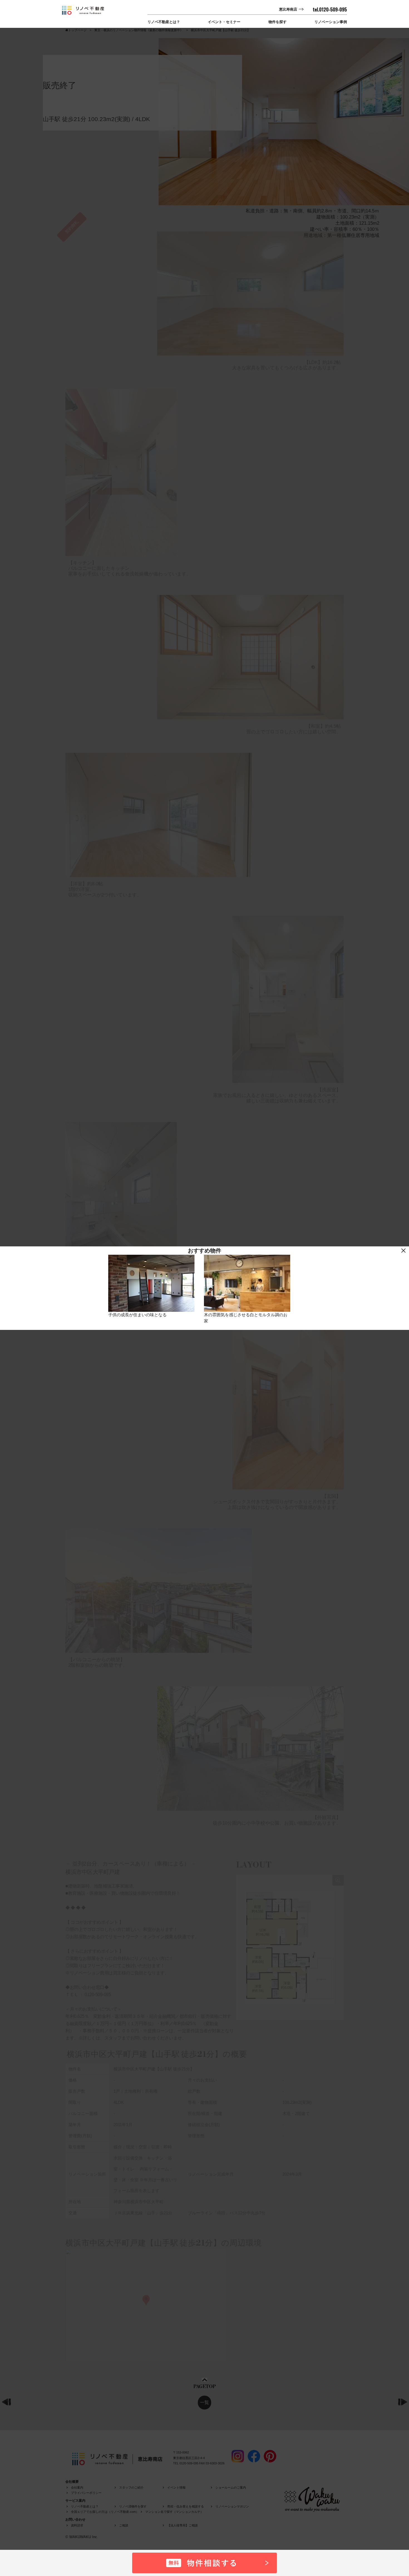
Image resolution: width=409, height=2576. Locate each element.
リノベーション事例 (331, 22)
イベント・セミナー (224, 22)
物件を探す (278, 22)
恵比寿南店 (288, 9)
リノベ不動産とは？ (164, 22)
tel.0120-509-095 (330, 9)
